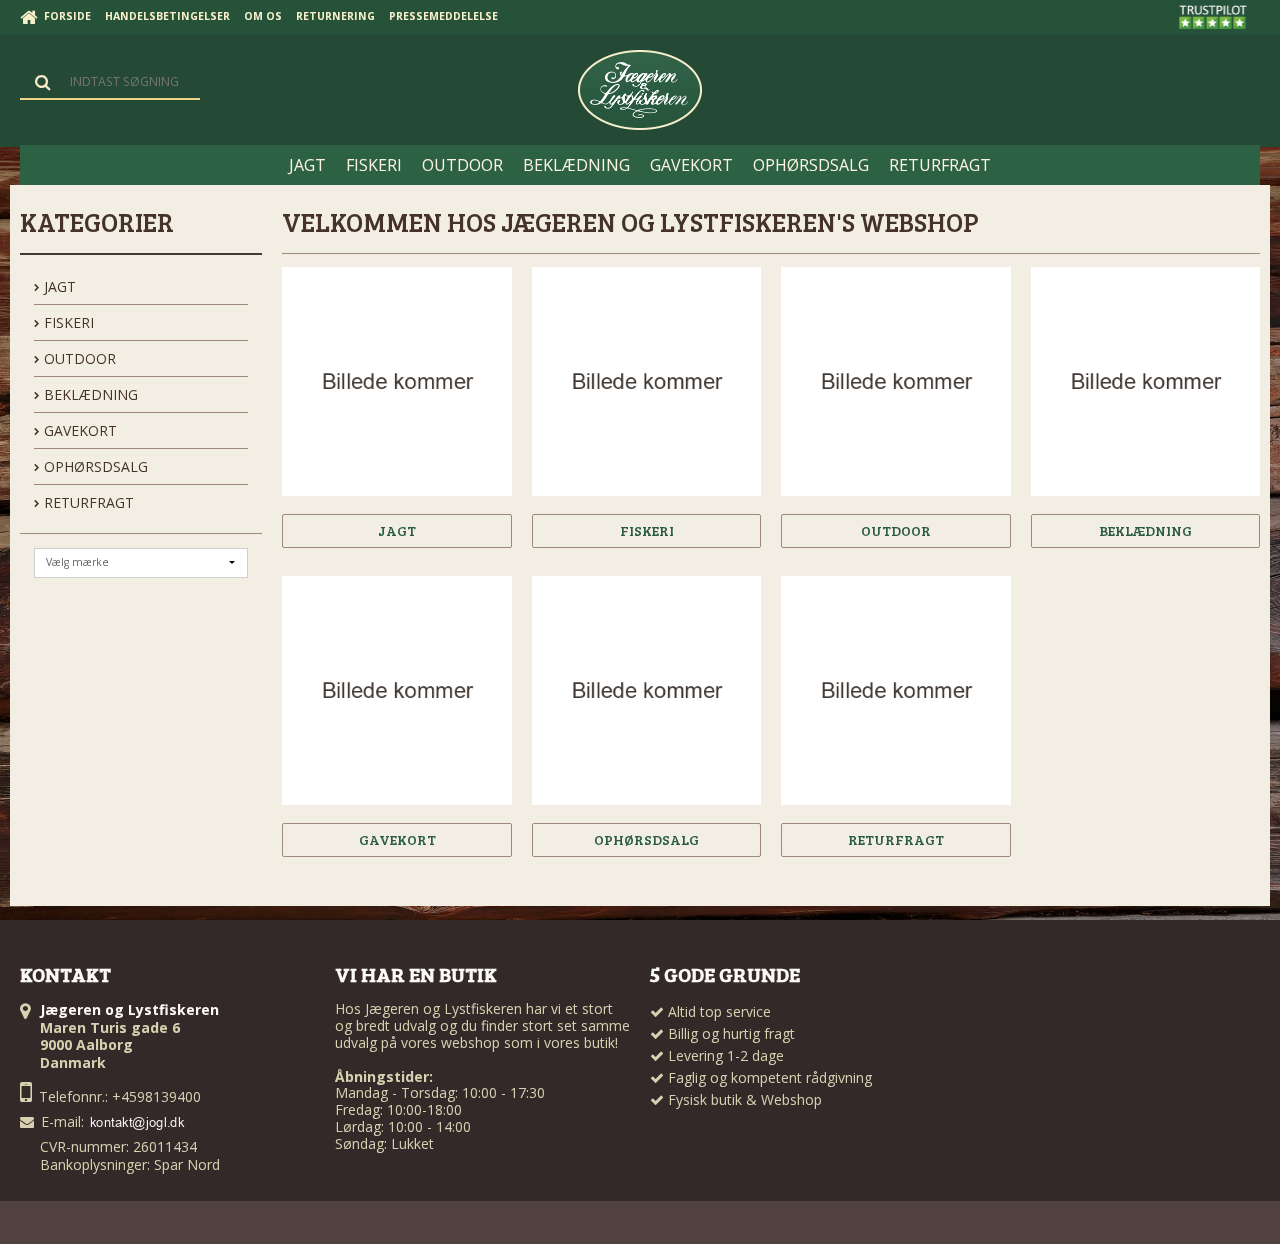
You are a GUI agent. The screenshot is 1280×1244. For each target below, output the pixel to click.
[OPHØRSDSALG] (646, 690)
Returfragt (87, 502)
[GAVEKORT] (396, 690)
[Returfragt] (895, 690)
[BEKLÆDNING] (1145, 381)
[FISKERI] (646, 381)
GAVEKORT (78, 430)
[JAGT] (396, 381)
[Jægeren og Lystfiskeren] (640, 90)
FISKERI (67, 322)
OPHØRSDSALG (94, 466)
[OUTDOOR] (895, 381)
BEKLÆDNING (89, 394)
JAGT (58, 286)
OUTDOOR (78, 358)
